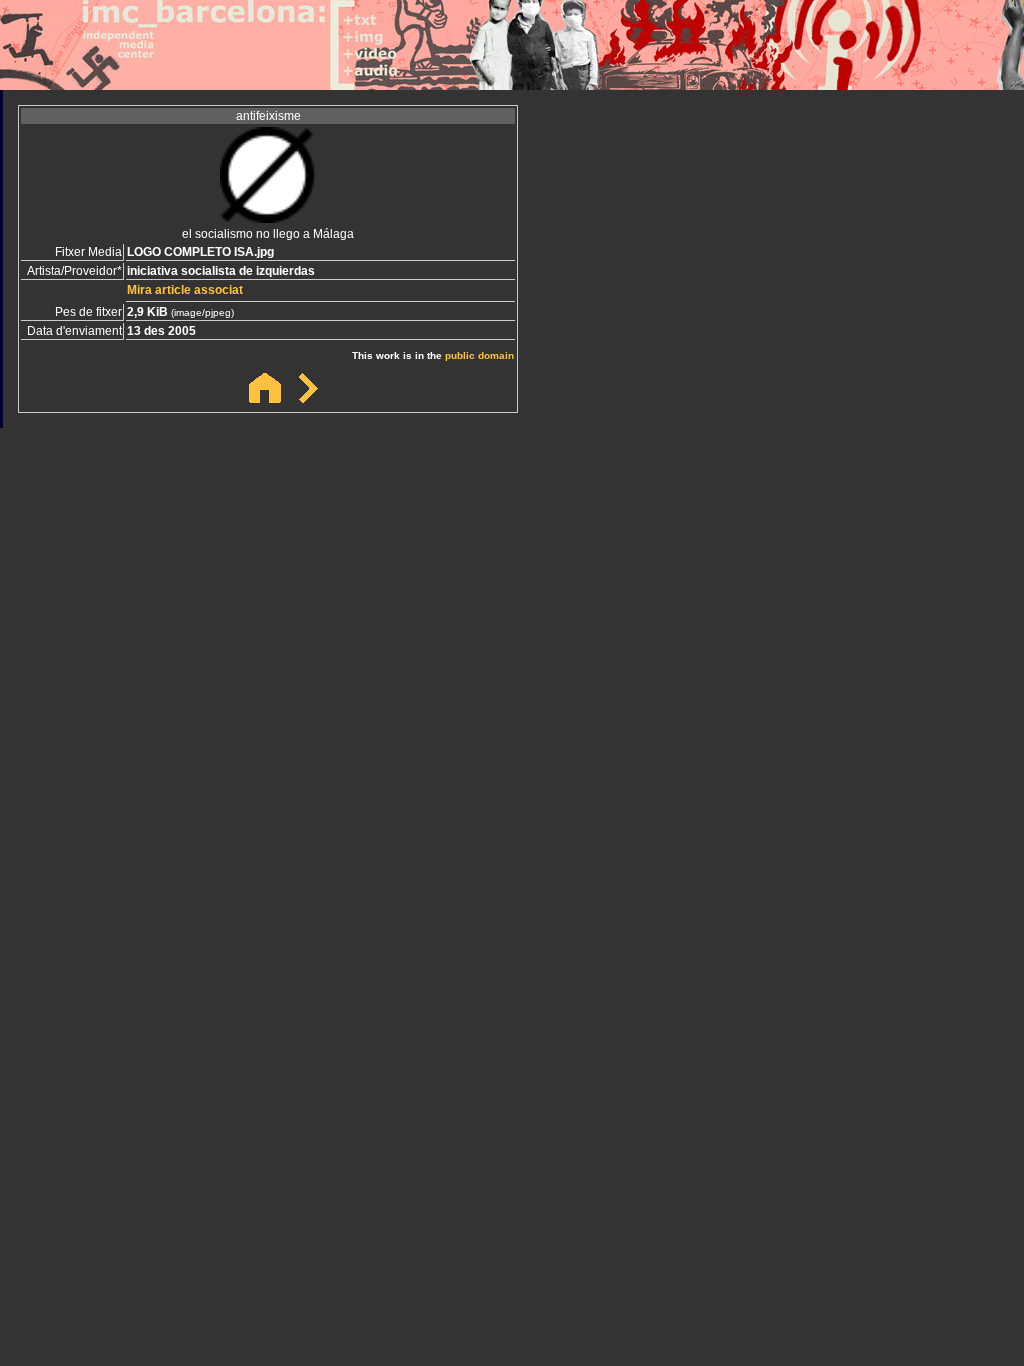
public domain (479, 355)
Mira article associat (185, 290)
